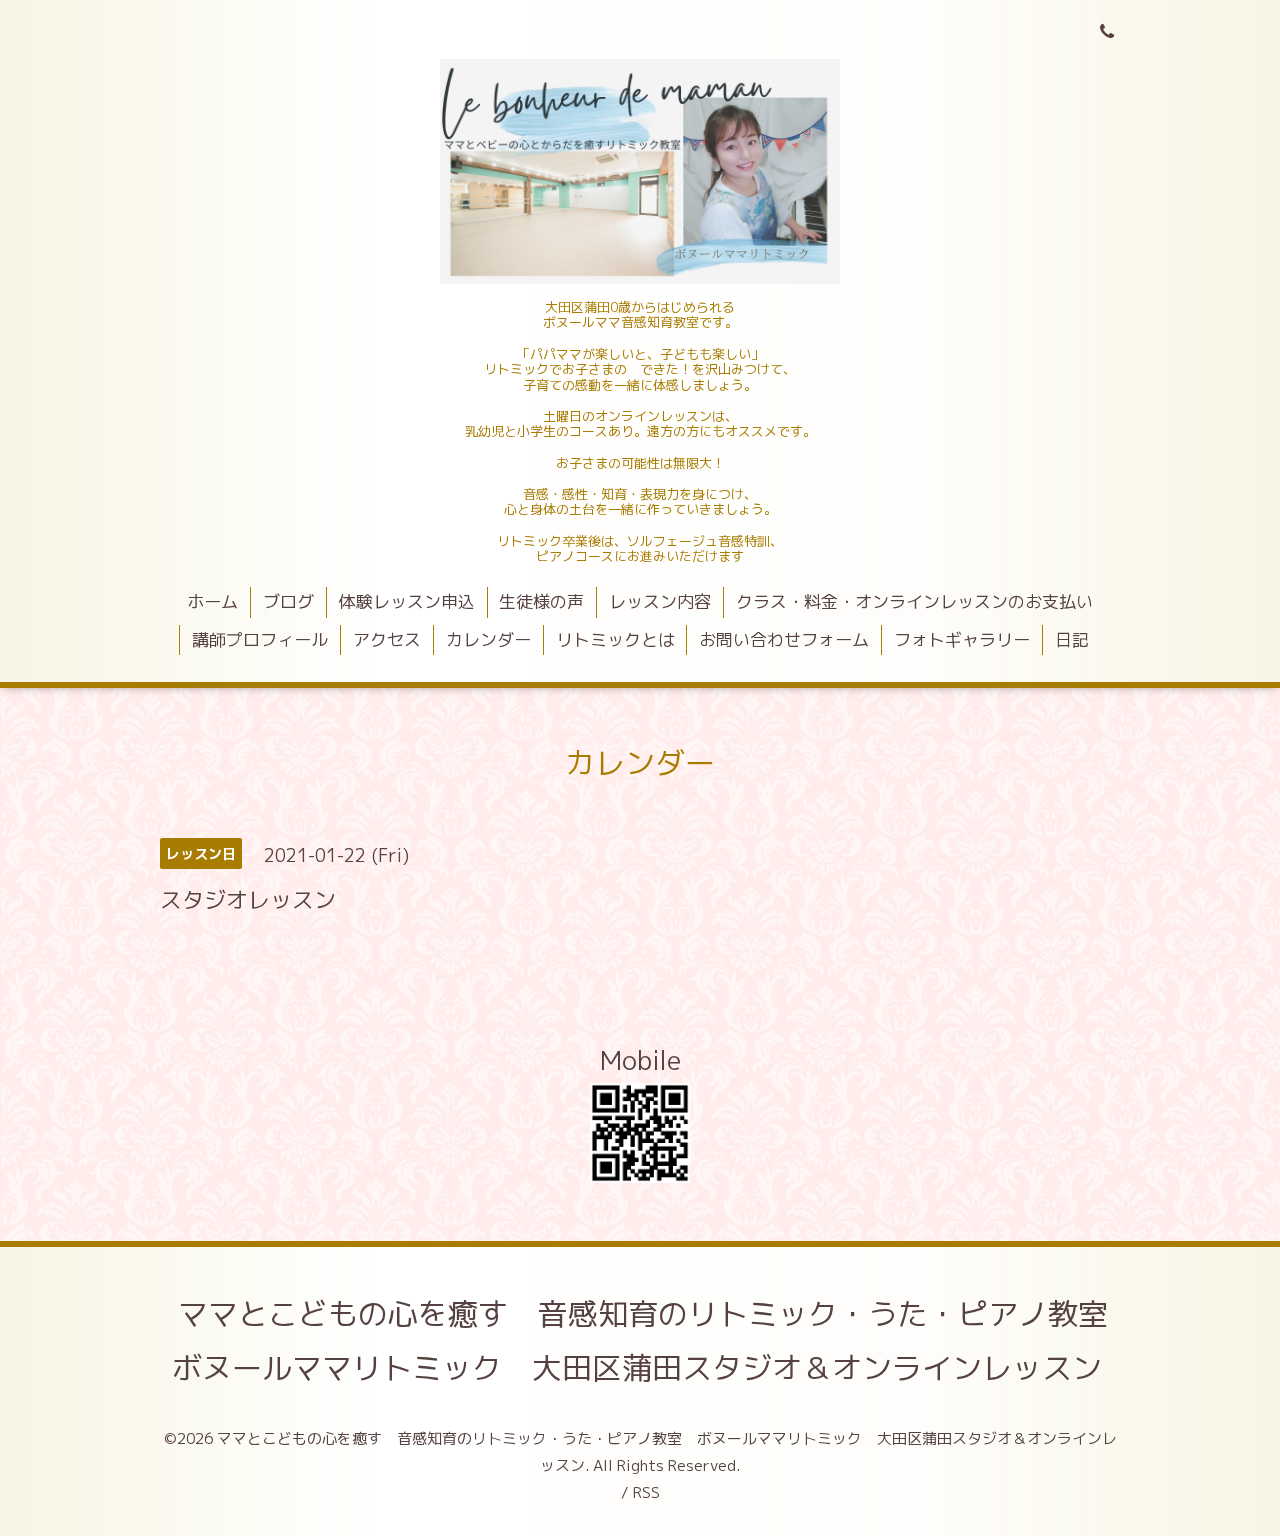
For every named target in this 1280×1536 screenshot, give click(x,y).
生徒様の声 (541, 601)
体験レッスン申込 (407, 601)
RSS (646, 1492)
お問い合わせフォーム (784, 639)
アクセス (387, 639)
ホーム (212, 601)
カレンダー (488, 639)
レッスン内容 (660, 601)
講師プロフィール (260, 639)
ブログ (288, 601)
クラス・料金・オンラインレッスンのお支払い (914, 601)
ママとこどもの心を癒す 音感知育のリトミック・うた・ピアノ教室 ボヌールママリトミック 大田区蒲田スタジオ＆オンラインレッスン (655, 1341)
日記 (1072, 639)
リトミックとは (615, 639)
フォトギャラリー (962, 639)
